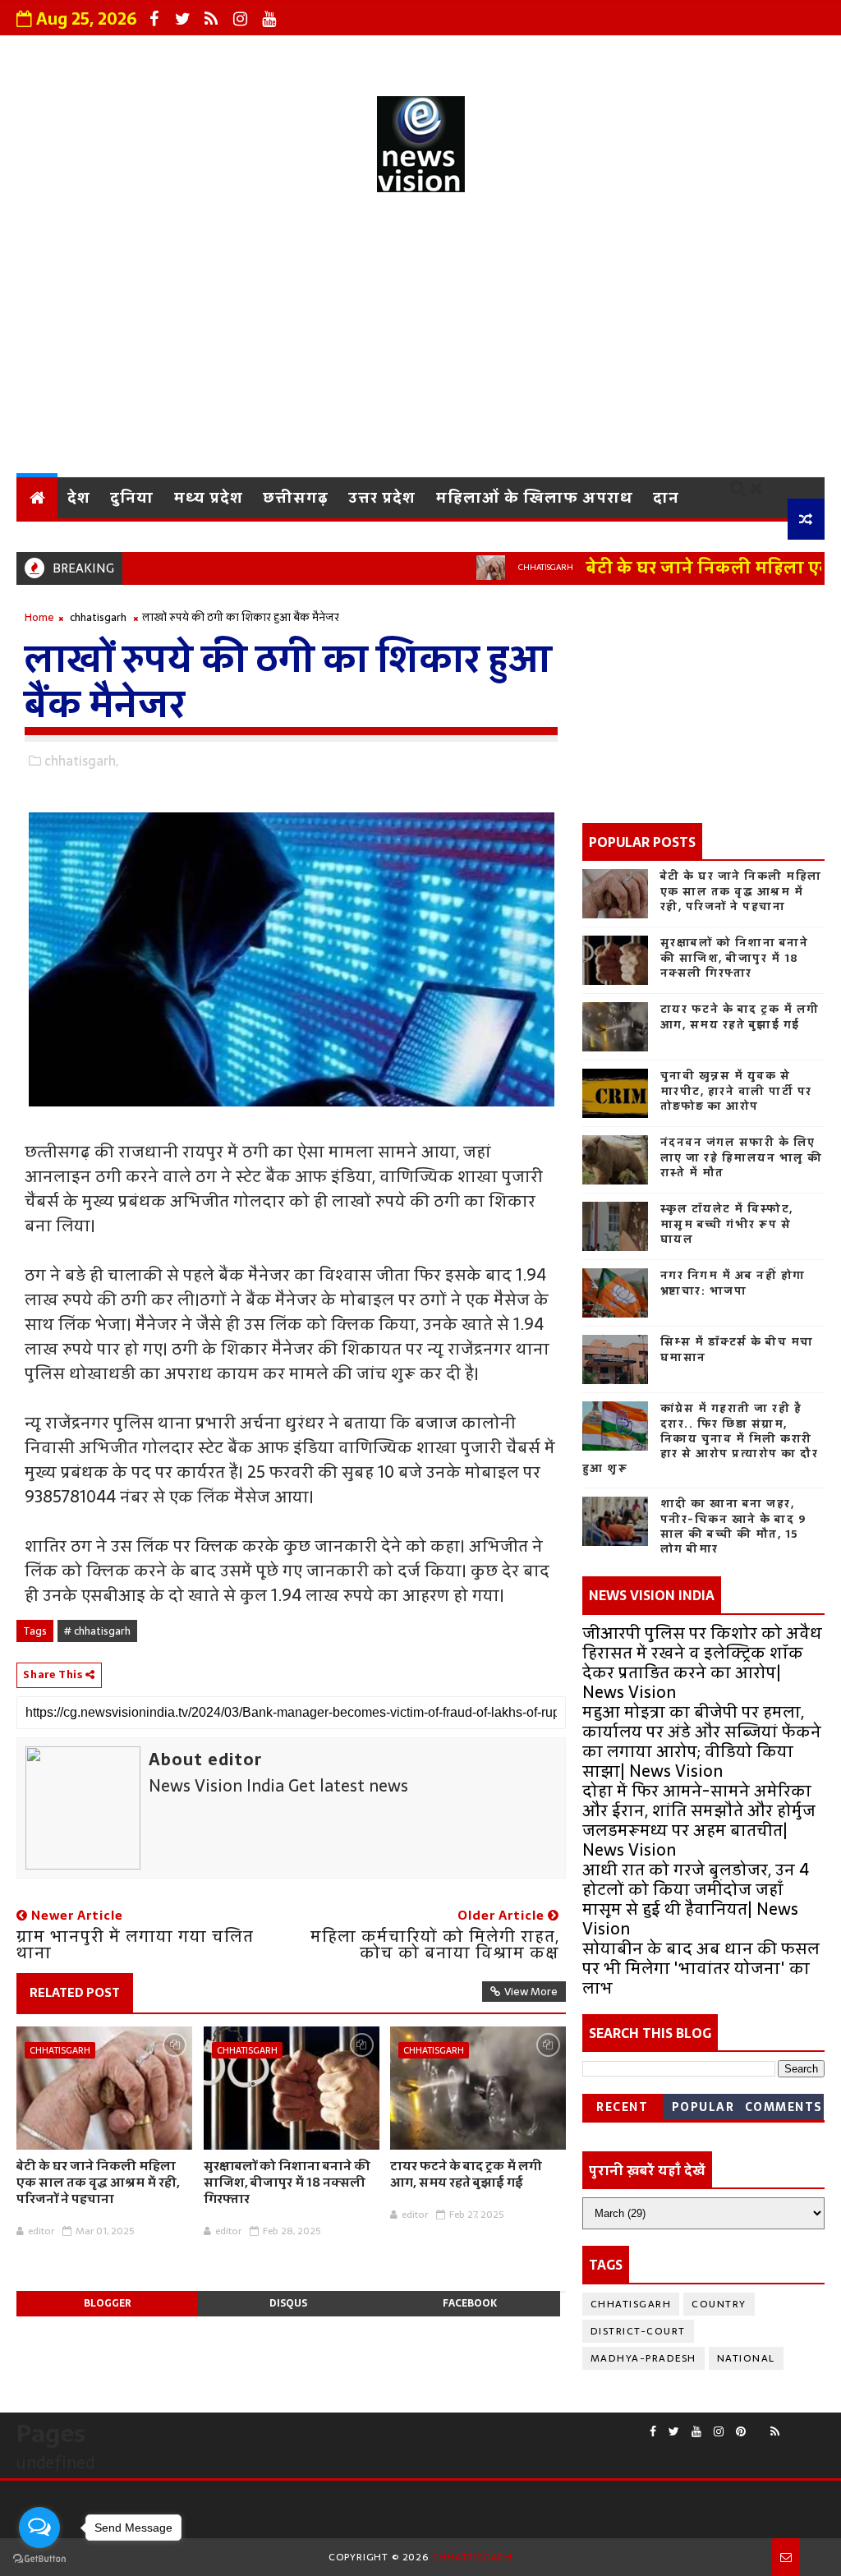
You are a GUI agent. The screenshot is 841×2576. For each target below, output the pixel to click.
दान (666, 497)
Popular (703, 2107)
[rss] (211, 19)
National (746, 2358)
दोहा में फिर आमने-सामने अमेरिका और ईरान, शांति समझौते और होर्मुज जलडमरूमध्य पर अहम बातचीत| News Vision (699, 1820)
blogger (108, 2303)
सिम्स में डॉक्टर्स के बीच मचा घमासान (737, 1349)
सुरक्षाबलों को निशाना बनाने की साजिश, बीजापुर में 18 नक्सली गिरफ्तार (287, 2183)
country (719, 2304)
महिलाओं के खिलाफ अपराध (534, 497)
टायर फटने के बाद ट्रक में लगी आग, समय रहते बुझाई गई (466, 2174)
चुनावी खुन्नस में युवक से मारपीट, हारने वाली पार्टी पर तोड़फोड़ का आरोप (736, 1090)
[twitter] (182, 19)
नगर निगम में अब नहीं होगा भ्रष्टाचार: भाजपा (733, 1283)
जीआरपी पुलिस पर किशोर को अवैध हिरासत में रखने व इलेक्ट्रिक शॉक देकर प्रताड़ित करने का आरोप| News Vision (702, 1663)
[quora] (792, 2425)
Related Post (75, 1992)
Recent (622, 2107)
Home (39, 617)
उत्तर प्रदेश (382, 497)
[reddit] (758, 2425)
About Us (169, 53)
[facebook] (154, 19)
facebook (470, 2303)
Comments (784, 2107)
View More (531, 1992)
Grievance (269, 53)
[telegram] (804, 2425)
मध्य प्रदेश (208, 497)
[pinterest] (741, 2432)
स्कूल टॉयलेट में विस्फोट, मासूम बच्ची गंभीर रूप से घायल (727, 1224)
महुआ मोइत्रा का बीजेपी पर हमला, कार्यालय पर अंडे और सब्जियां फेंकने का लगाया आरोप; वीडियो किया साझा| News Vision (702, 1741)
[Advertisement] (421, 338)
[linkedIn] (816, 2425)
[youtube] (269, 19)
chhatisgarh (504, 567)
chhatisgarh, (81, 761)
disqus (288, 2303)
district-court (638, 2331)
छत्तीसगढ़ (296, 497)
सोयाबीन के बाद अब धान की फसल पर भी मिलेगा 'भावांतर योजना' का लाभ (701, 1968)
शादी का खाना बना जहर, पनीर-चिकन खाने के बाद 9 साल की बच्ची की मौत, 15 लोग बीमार (733, 1526)
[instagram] (240, 19)
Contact (495, 53)
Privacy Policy (385, 53)
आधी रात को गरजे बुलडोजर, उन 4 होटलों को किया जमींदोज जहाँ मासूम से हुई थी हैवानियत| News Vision (696, 1899)
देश (79, 497)
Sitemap (779, 53)
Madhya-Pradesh (643, 2358)
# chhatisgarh (97, 1631)
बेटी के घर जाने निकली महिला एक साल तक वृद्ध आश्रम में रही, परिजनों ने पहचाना (98, 2183)
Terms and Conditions (636, 53)
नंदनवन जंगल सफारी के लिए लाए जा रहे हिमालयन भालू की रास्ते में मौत (742, 1157)
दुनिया (132, 497)
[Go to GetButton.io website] (39, 2559)
